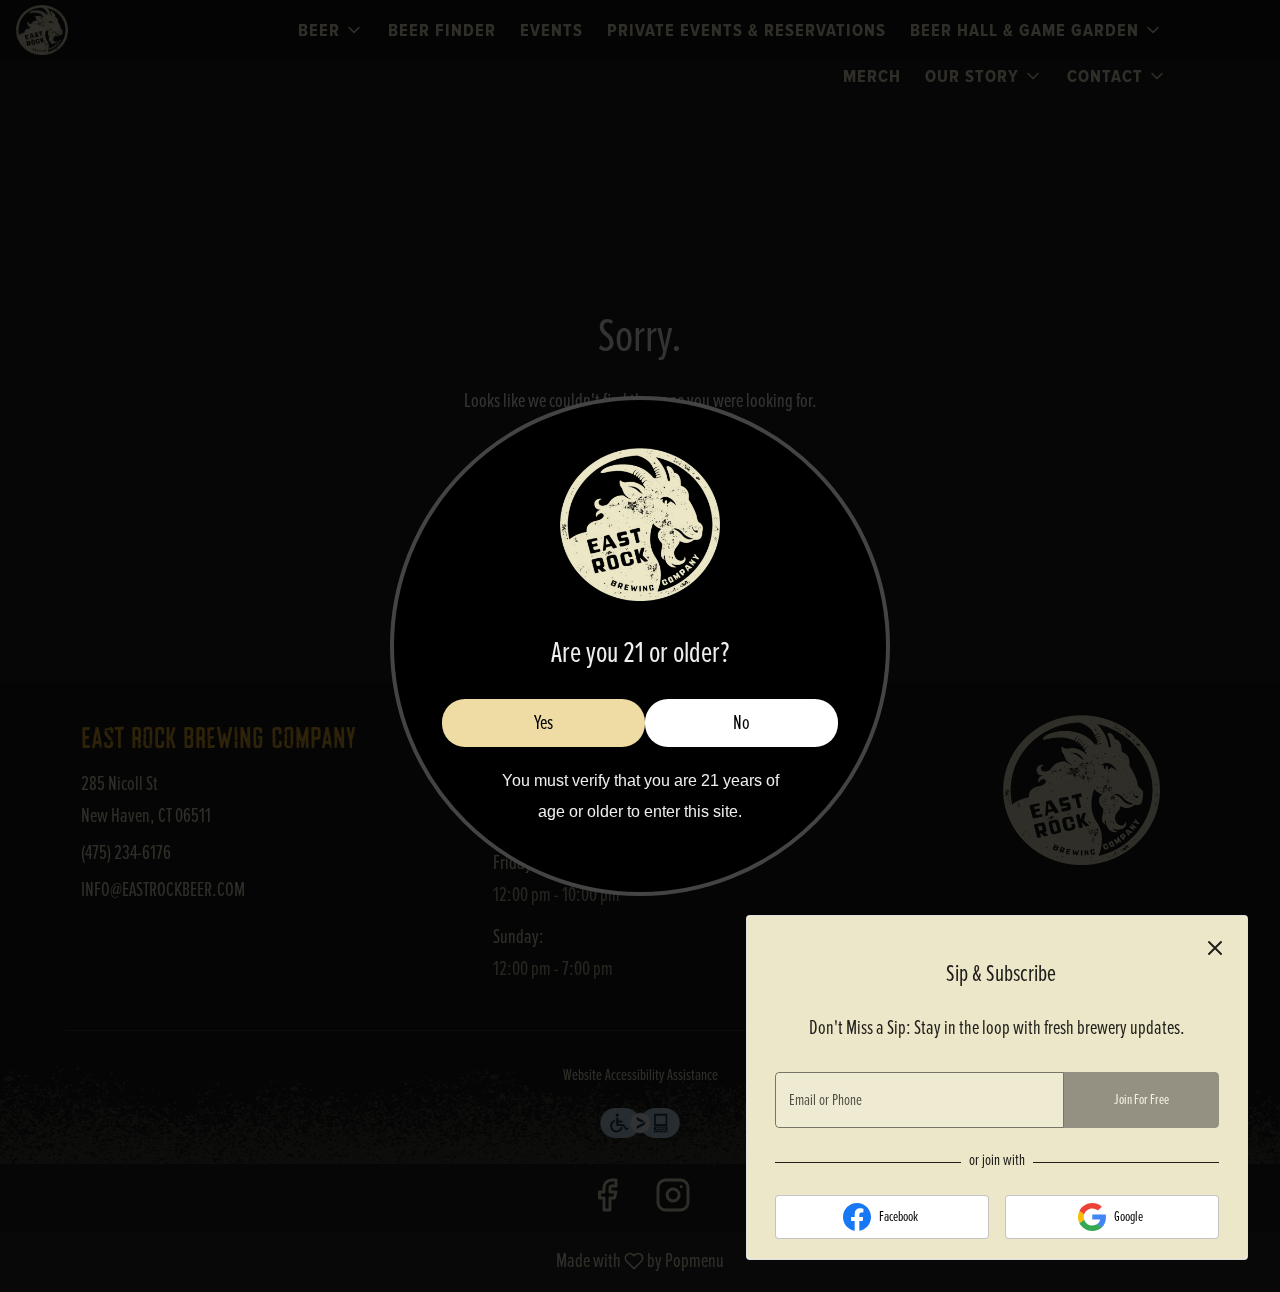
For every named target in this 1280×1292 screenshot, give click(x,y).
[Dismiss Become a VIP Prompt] (1215, 948)
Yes (543, 723)
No (741, 723)
